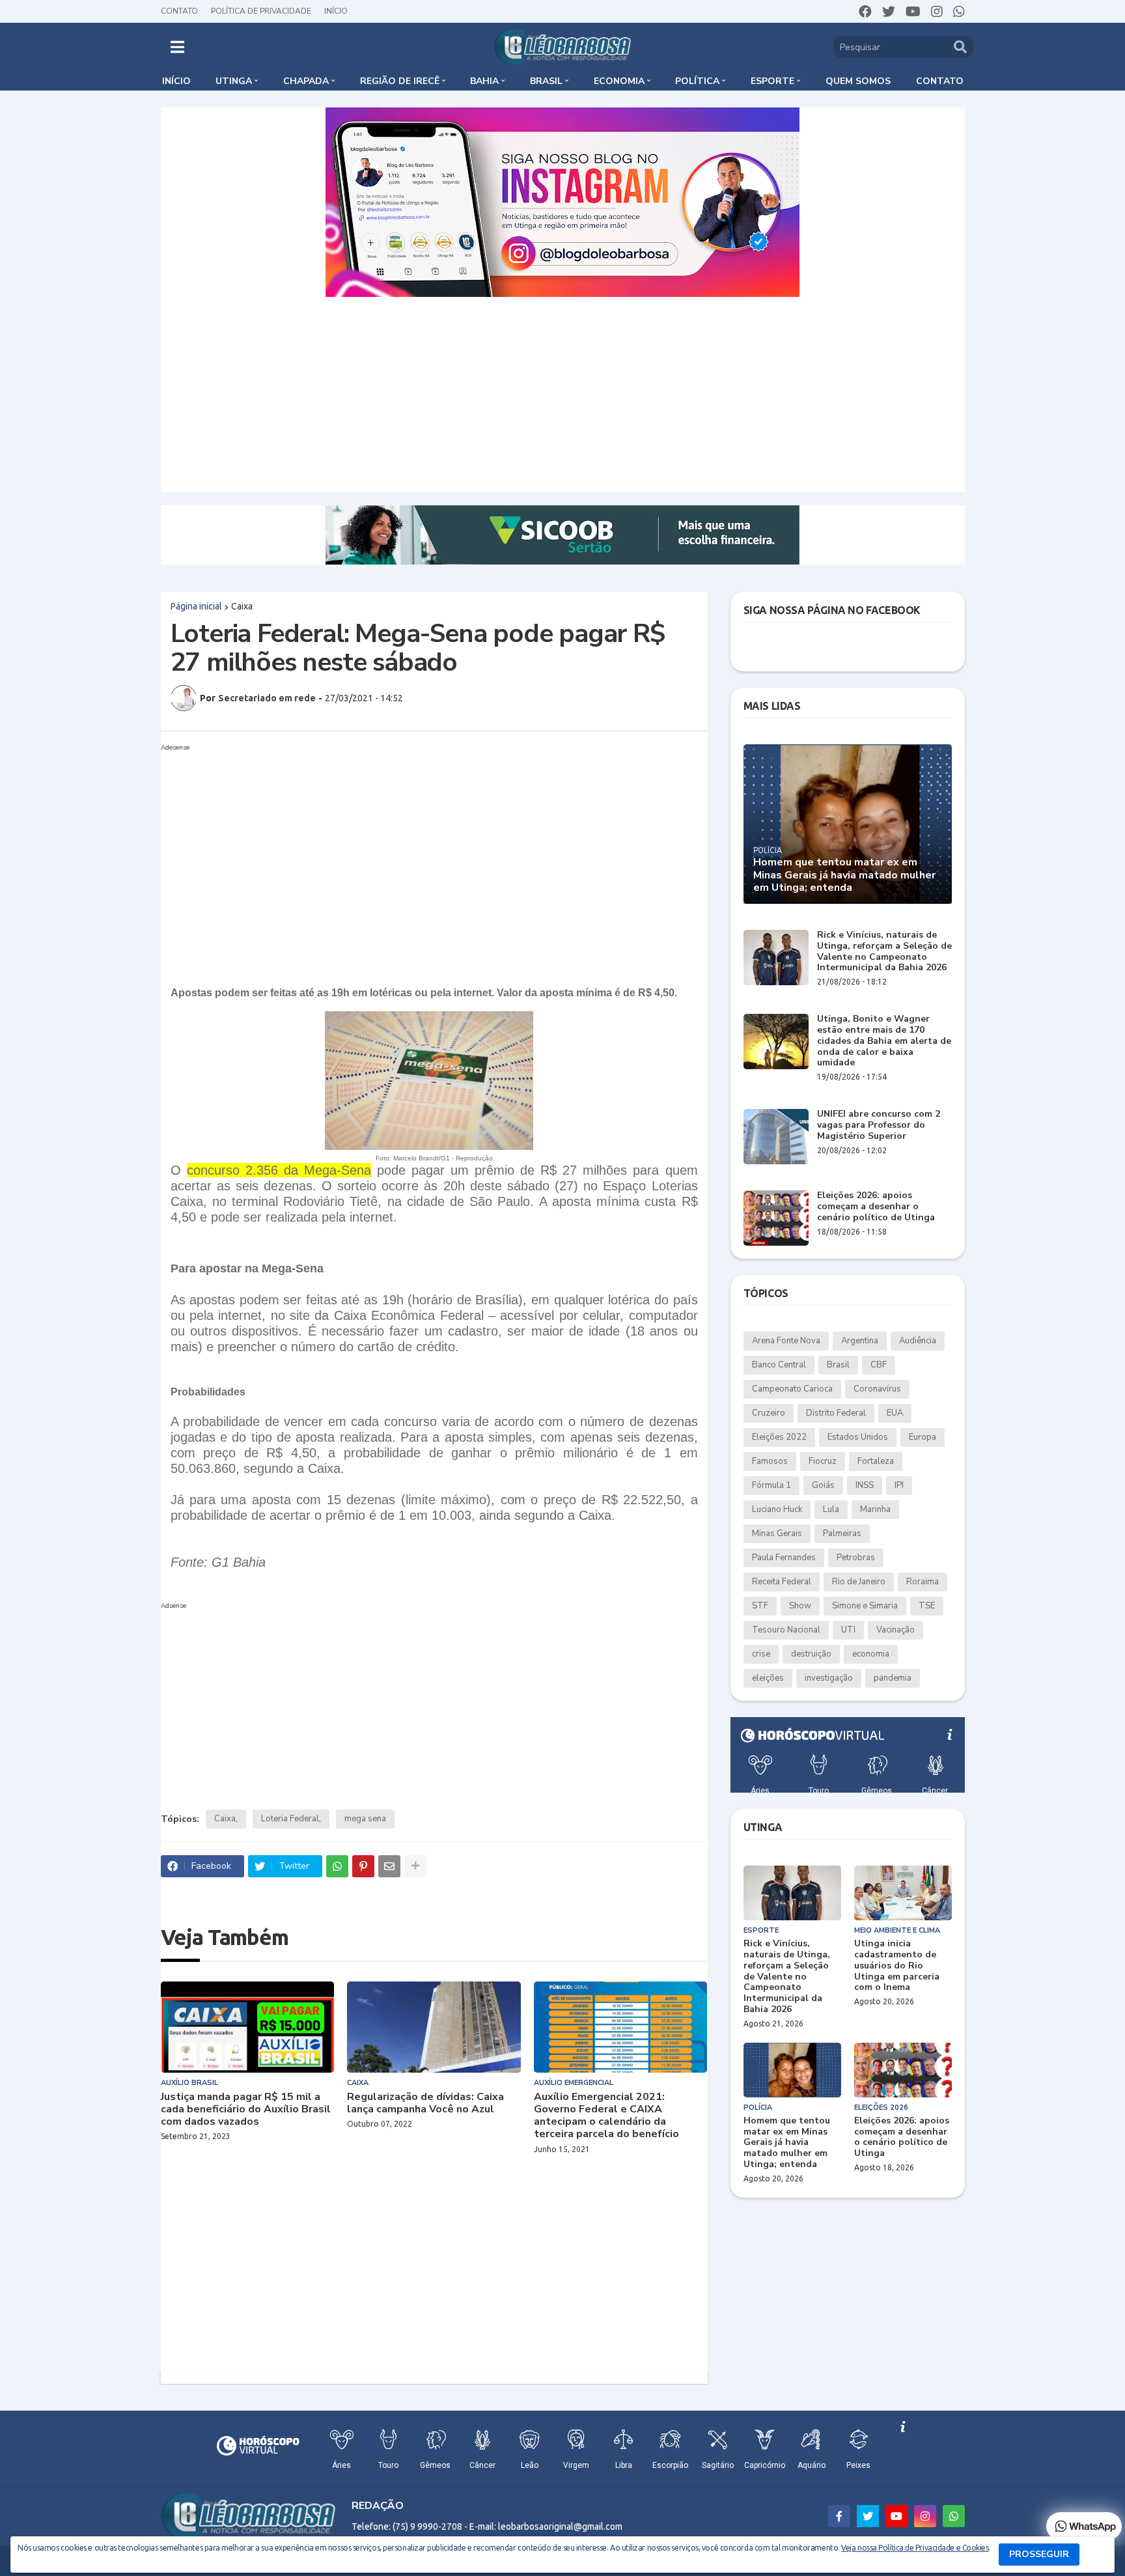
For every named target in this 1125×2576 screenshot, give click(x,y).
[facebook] (865, 12)
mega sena (365, 1819)
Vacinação (896, 1630)
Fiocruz (823, 1461)
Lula (831, 1509)
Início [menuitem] (176, 81)
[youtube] (913, 12)
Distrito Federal (836, 1413)
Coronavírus (877, 1389)
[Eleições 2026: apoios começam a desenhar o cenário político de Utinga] (776, 1218)
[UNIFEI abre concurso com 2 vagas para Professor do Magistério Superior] (776, 1137)
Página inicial (196, 606)
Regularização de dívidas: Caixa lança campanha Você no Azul (425, 2103)
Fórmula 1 (771, 1485)
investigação (829, 1678)
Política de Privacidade (261, 11)
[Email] (389, 1866)
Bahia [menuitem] (484, 81)
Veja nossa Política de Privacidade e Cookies (915, 2548)
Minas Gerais (777, 1533)
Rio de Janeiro (859, 1582)
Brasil (838, 1365)
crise (761, 1654)
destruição (811, 1654)
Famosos (770, 1461)
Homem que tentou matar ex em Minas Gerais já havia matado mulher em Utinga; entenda (844, 875)
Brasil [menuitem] (546, 81)
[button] (177, 47)
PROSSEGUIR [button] (1039, 2554)
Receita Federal (782, 1582)
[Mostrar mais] (415, 1866)
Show (800, 1606)
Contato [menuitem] (940, 81)
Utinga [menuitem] (234, 81)
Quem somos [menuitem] (858, 81)
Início (336, 11)
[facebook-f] (839, 2516)
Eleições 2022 (779, 1437)
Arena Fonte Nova (786, 1341)
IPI (899, 1485)
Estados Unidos (858, 1437)
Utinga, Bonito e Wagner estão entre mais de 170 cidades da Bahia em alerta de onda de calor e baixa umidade (884, 1041)
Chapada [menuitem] (306, 81)
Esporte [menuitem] (772, 81)
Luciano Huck (777, 1509)
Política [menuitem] (697, 81)
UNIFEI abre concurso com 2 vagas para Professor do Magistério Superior (879, 1125)
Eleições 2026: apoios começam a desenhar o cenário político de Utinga (876, 1207)
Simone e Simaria (865, 1606)
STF (760, 1606)
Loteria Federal (290, 1819)
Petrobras (856, 1558)
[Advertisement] (562, 395)
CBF (879, 1365)
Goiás (823, 1485)
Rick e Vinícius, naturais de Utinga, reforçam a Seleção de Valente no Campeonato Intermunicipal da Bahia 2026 (884, 952)
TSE (927, 1606)
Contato (179, 11)
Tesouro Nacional (786, 1630)
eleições (768, 1678)
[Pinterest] (363, 1866)
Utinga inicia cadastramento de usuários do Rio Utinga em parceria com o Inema (897, 1966)
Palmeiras (842, 1533)
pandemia (893, 1678)
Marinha (875, 1509)
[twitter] (889, 12)
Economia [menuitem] (619, 81)
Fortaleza (876, 1461)
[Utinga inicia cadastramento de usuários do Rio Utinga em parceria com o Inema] (903, 1893)
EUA (895, 1413)
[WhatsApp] (337, 1866)
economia (871, 1654)
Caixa (242, 606)
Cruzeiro (769, 1413)
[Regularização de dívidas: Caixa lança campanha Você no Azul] (434, 2027)
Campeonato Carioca (792, 1389)
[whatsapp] (959, 12)
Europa (923, 1437)
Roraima (923, 1582)
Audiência (918, 1341)
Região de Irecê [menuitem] (400, 81)
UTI (848, 1630)
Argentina (860, 1341)
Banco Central (779, 1365)
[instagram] (937, 12)
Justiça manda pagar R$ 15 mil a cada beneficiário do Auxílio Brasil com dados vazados (246, 2110)
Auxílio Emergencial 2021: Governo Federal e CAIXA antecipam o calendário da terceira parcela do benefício (606, 2116)
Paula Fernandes (784, 1558)
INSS (865, 1485)
